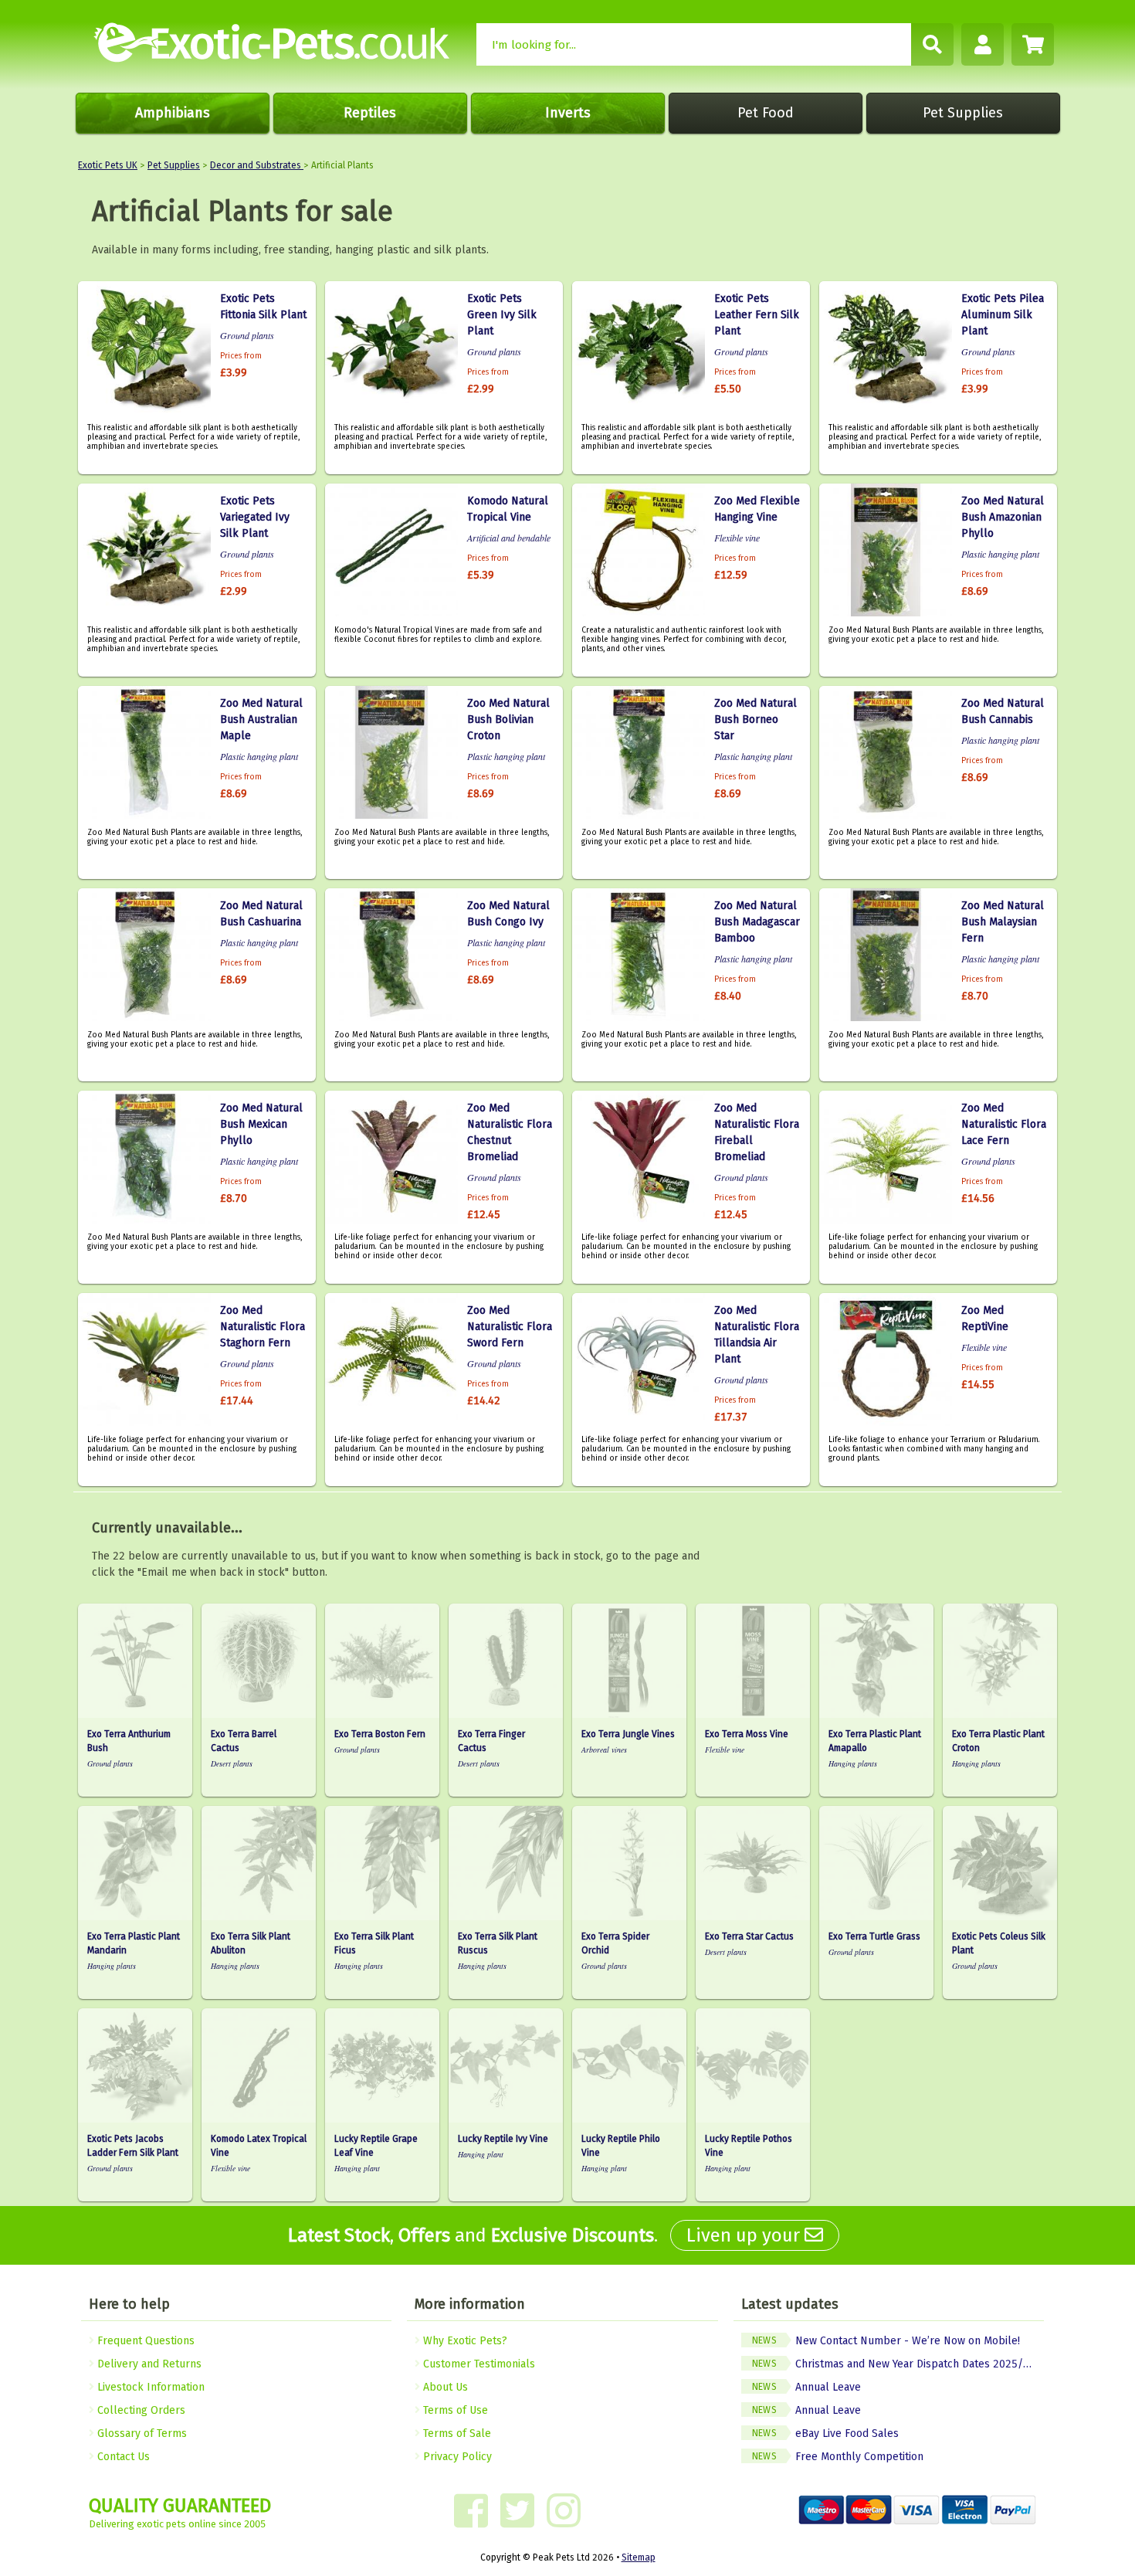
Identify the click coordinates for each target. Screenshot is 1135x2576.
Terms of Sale (456, 2433)
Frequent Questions (144, 2341)
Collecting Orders (140, 2410)
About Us (444, 2387)
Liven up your (745, 2235)
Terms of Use (454, 2410)
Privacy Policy (456, 2457)
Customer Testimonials (478, 2364)
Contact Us (122, 2457)
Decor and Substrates (257, 165)
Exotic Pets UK (108, 165)
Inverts (568, 113)
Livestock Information (149, 2387)
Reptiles (370, 113)
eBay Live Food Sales (825, 2433)
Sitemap (639, 2557)
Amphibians (173, 113)
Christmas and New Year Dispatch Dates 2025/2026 (898, 2364)
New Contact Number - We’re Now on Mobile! (886, 2341)
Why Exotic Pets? (464, 2341)
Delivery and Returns (148, 2364)
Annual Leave (806, 2387)
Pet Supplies (963, 113)
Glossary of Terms (141, 2433)
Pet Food (766, 113)
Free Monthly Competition (838, 2457)
